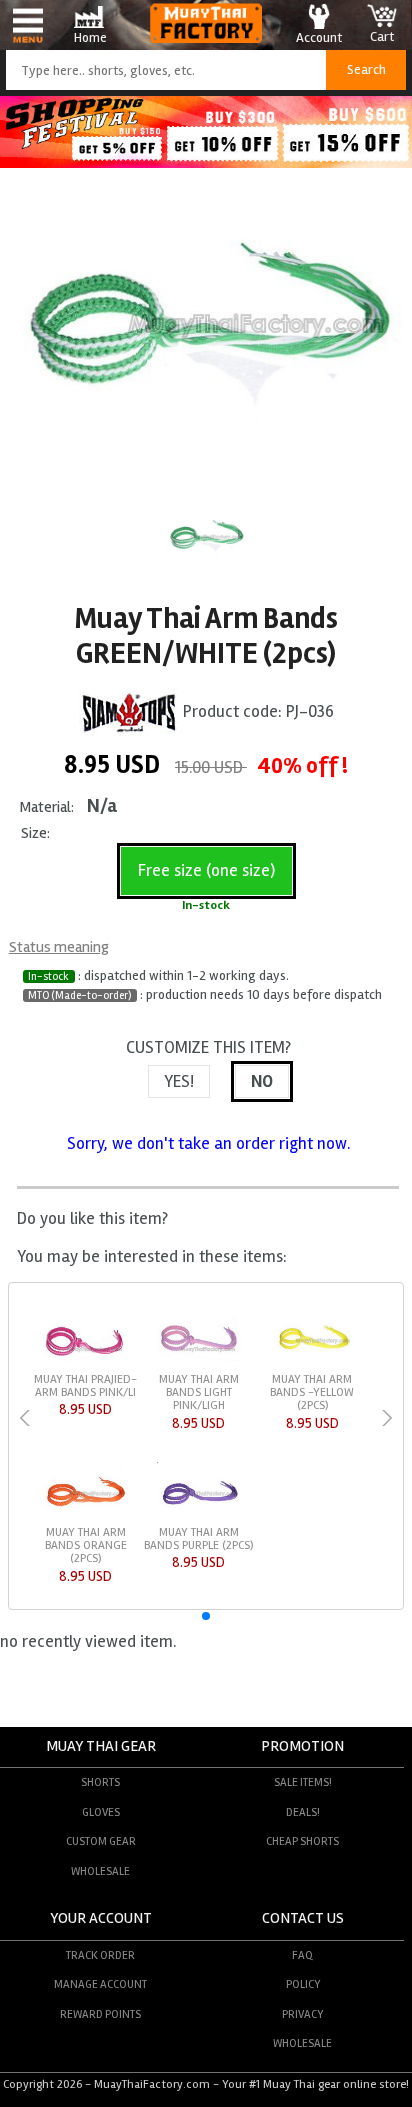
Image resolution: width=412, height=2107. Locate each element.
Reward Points (100, 2014)
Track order (100, 1955)
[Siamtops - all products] (129, 711)
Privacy (302, 2014)
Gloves (101, 1812)
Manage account (100, 1984)
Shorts (100, 1782)
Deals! (303, 1812)
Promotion (302, 1746)
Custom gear (101, 1841)
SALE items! (303, 1782)
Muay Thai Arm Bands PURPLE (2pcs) (198, 1539)
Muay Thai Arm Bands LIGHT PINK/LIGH (199, 1393)
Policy (303, 1984)
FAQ (302, 1955)
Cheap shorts (302, 1841)
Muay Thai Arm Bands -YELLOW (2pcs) (312, 1393)
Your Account (101, 1918)
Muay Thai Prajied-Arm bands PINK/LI (85, 1386)
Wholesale (100, 1871)
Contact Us (303, 1918)
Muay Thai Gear (101, 1746)
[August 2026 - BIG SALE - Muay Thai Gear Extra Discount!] (206, 162)
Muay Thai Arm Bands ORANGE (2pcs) (86, 1546)
